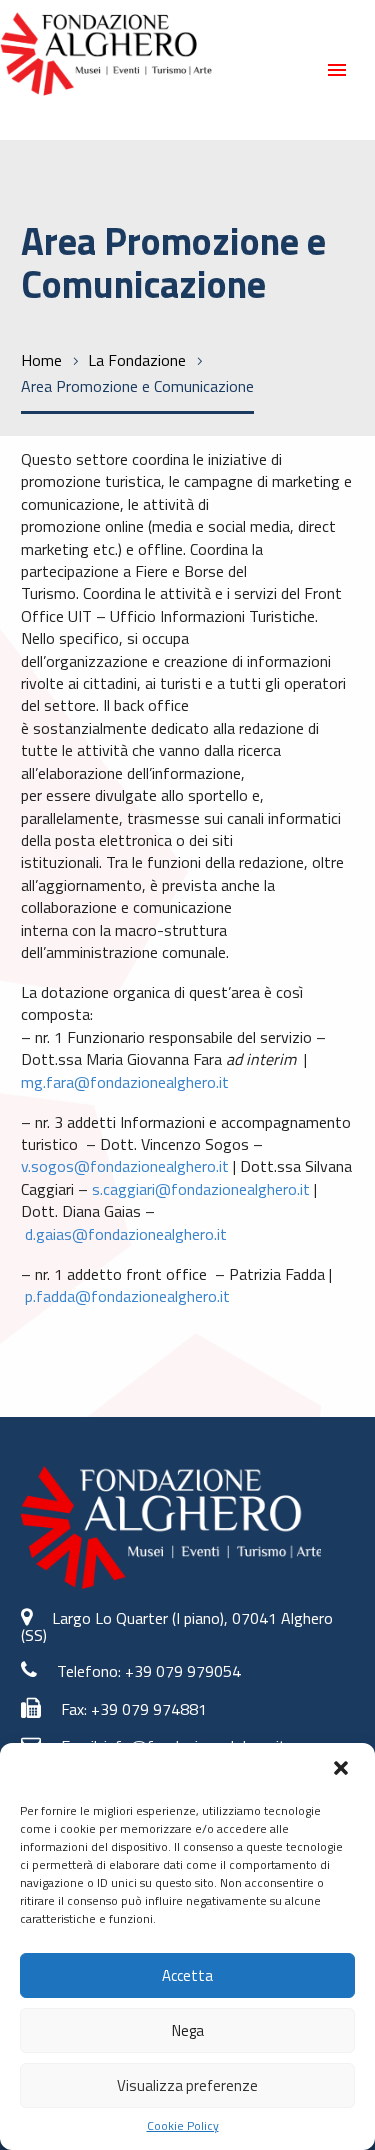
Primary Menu (337, 70)
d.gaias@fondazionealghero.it (128, 1234)
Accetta (187, 1975)
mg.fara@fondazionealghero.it (127, 1082)
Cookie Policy (183, 2126)
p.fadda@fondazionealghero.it (127, 1296)
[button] (343, 1770)
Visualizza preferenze (187, 2085)
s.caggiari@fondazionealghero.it (201, 1189)
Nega (188, 2030)
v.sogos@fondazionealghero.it (125, 1166)
